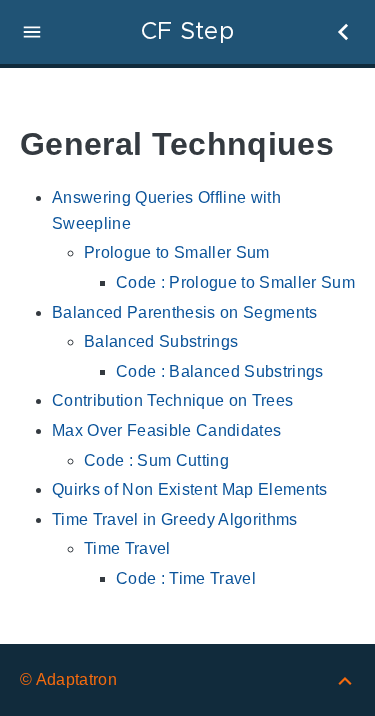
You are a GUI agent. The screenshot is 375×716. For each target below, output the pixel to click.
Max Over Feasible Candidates (166, 430)
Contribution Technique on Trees (172, 400)
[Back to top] (345, 679)
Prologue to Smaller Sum (177, 252)
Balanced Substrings (161, 341)
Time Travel (127, 548)
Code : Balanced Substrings (220, 371)
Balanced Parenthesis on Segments (185, 312)
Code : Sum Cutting (156, 460)
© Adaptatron (68, 679)
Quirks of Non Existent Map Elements (190, 489)
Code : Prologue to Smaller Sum (235, 282)
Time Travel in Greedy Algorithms (175, 519)
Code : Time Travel (186, 578)
